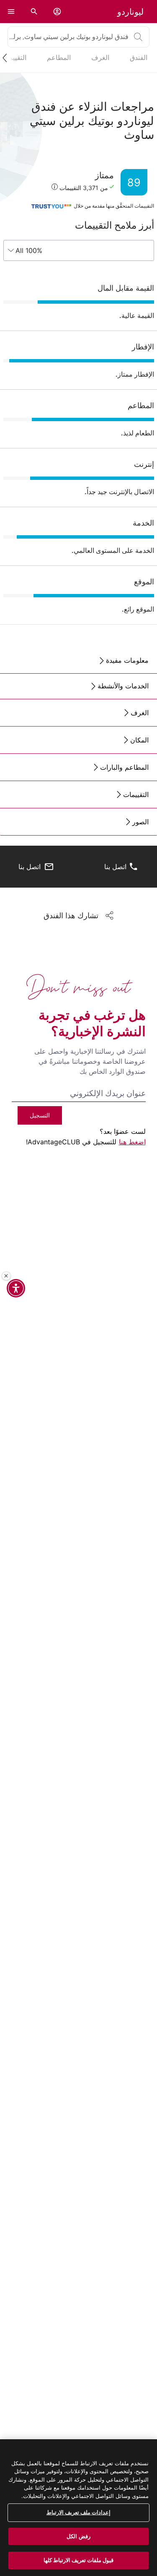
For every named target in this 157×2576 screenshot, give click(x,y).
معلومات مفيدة (127, 660)
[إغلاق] (6, 1276)
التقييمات (136, 794)
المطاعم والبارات (124, 767)
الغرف (140, 713)
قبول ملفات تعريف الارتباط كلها (79, 2560)
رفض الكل (78, 2536)
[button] (57, 12)
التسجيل (40, 1115)
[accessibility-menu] (16, 1288)
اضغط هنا (132, 1142)
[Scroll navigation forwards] (8, 58)
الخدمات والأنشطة (123, 686)
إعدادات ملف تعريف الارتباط (78, 2512)
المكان (139, 740)
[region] (78, 2508)
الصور (140, 822)
